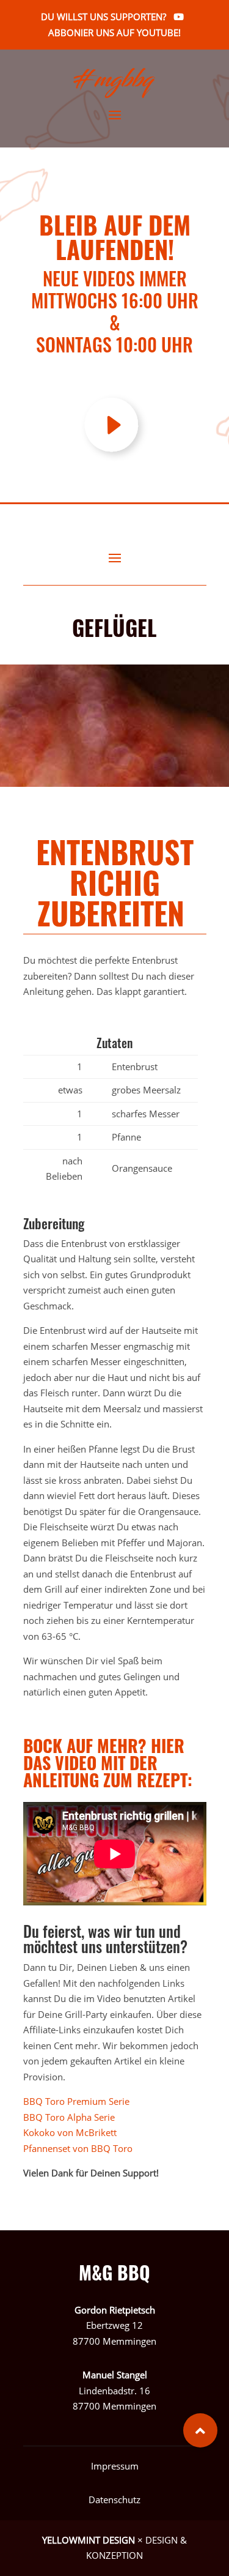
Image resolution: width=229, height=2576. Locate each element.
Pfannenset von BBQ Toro (78, 2148)
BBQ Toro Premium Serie (76, 2101)
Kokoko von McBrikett (70, 2132)
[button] (200, 2430)
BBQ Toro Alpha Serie (69, 2117)
